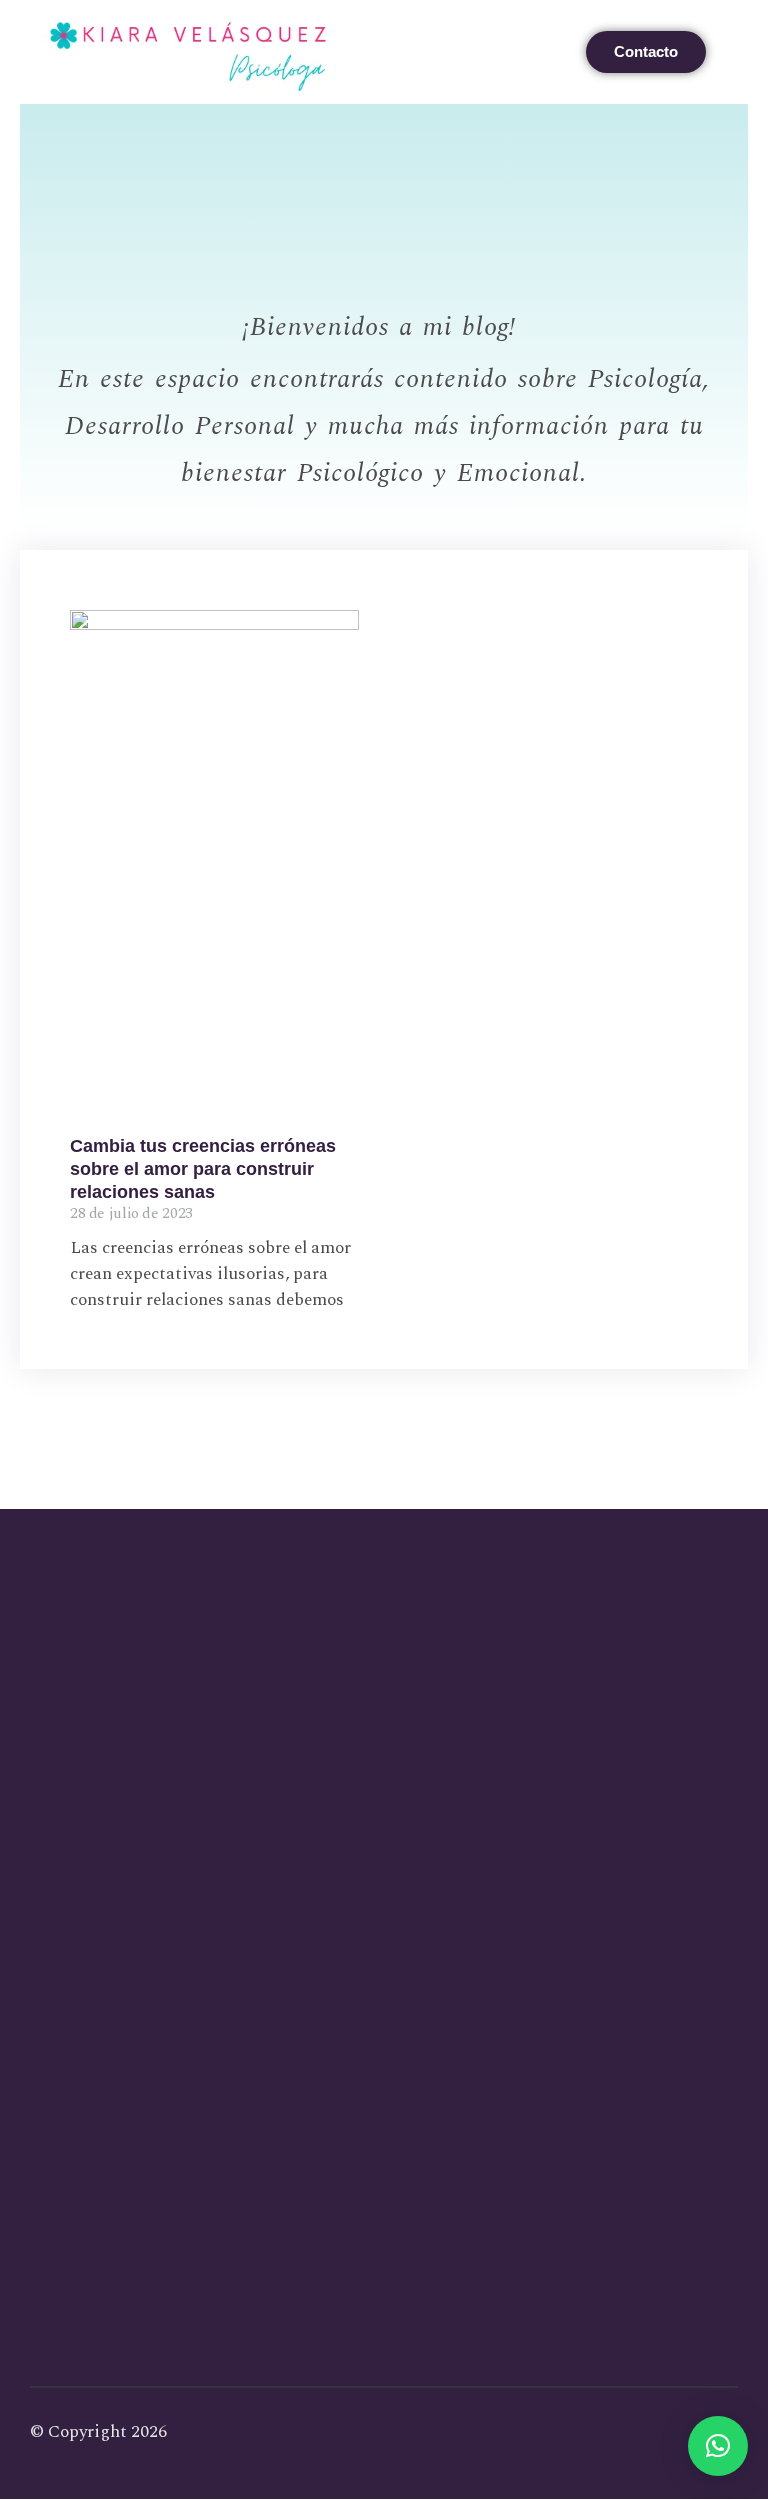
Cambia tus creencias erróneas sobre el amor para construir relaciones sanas (203, 1168)
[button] (556, 52)
